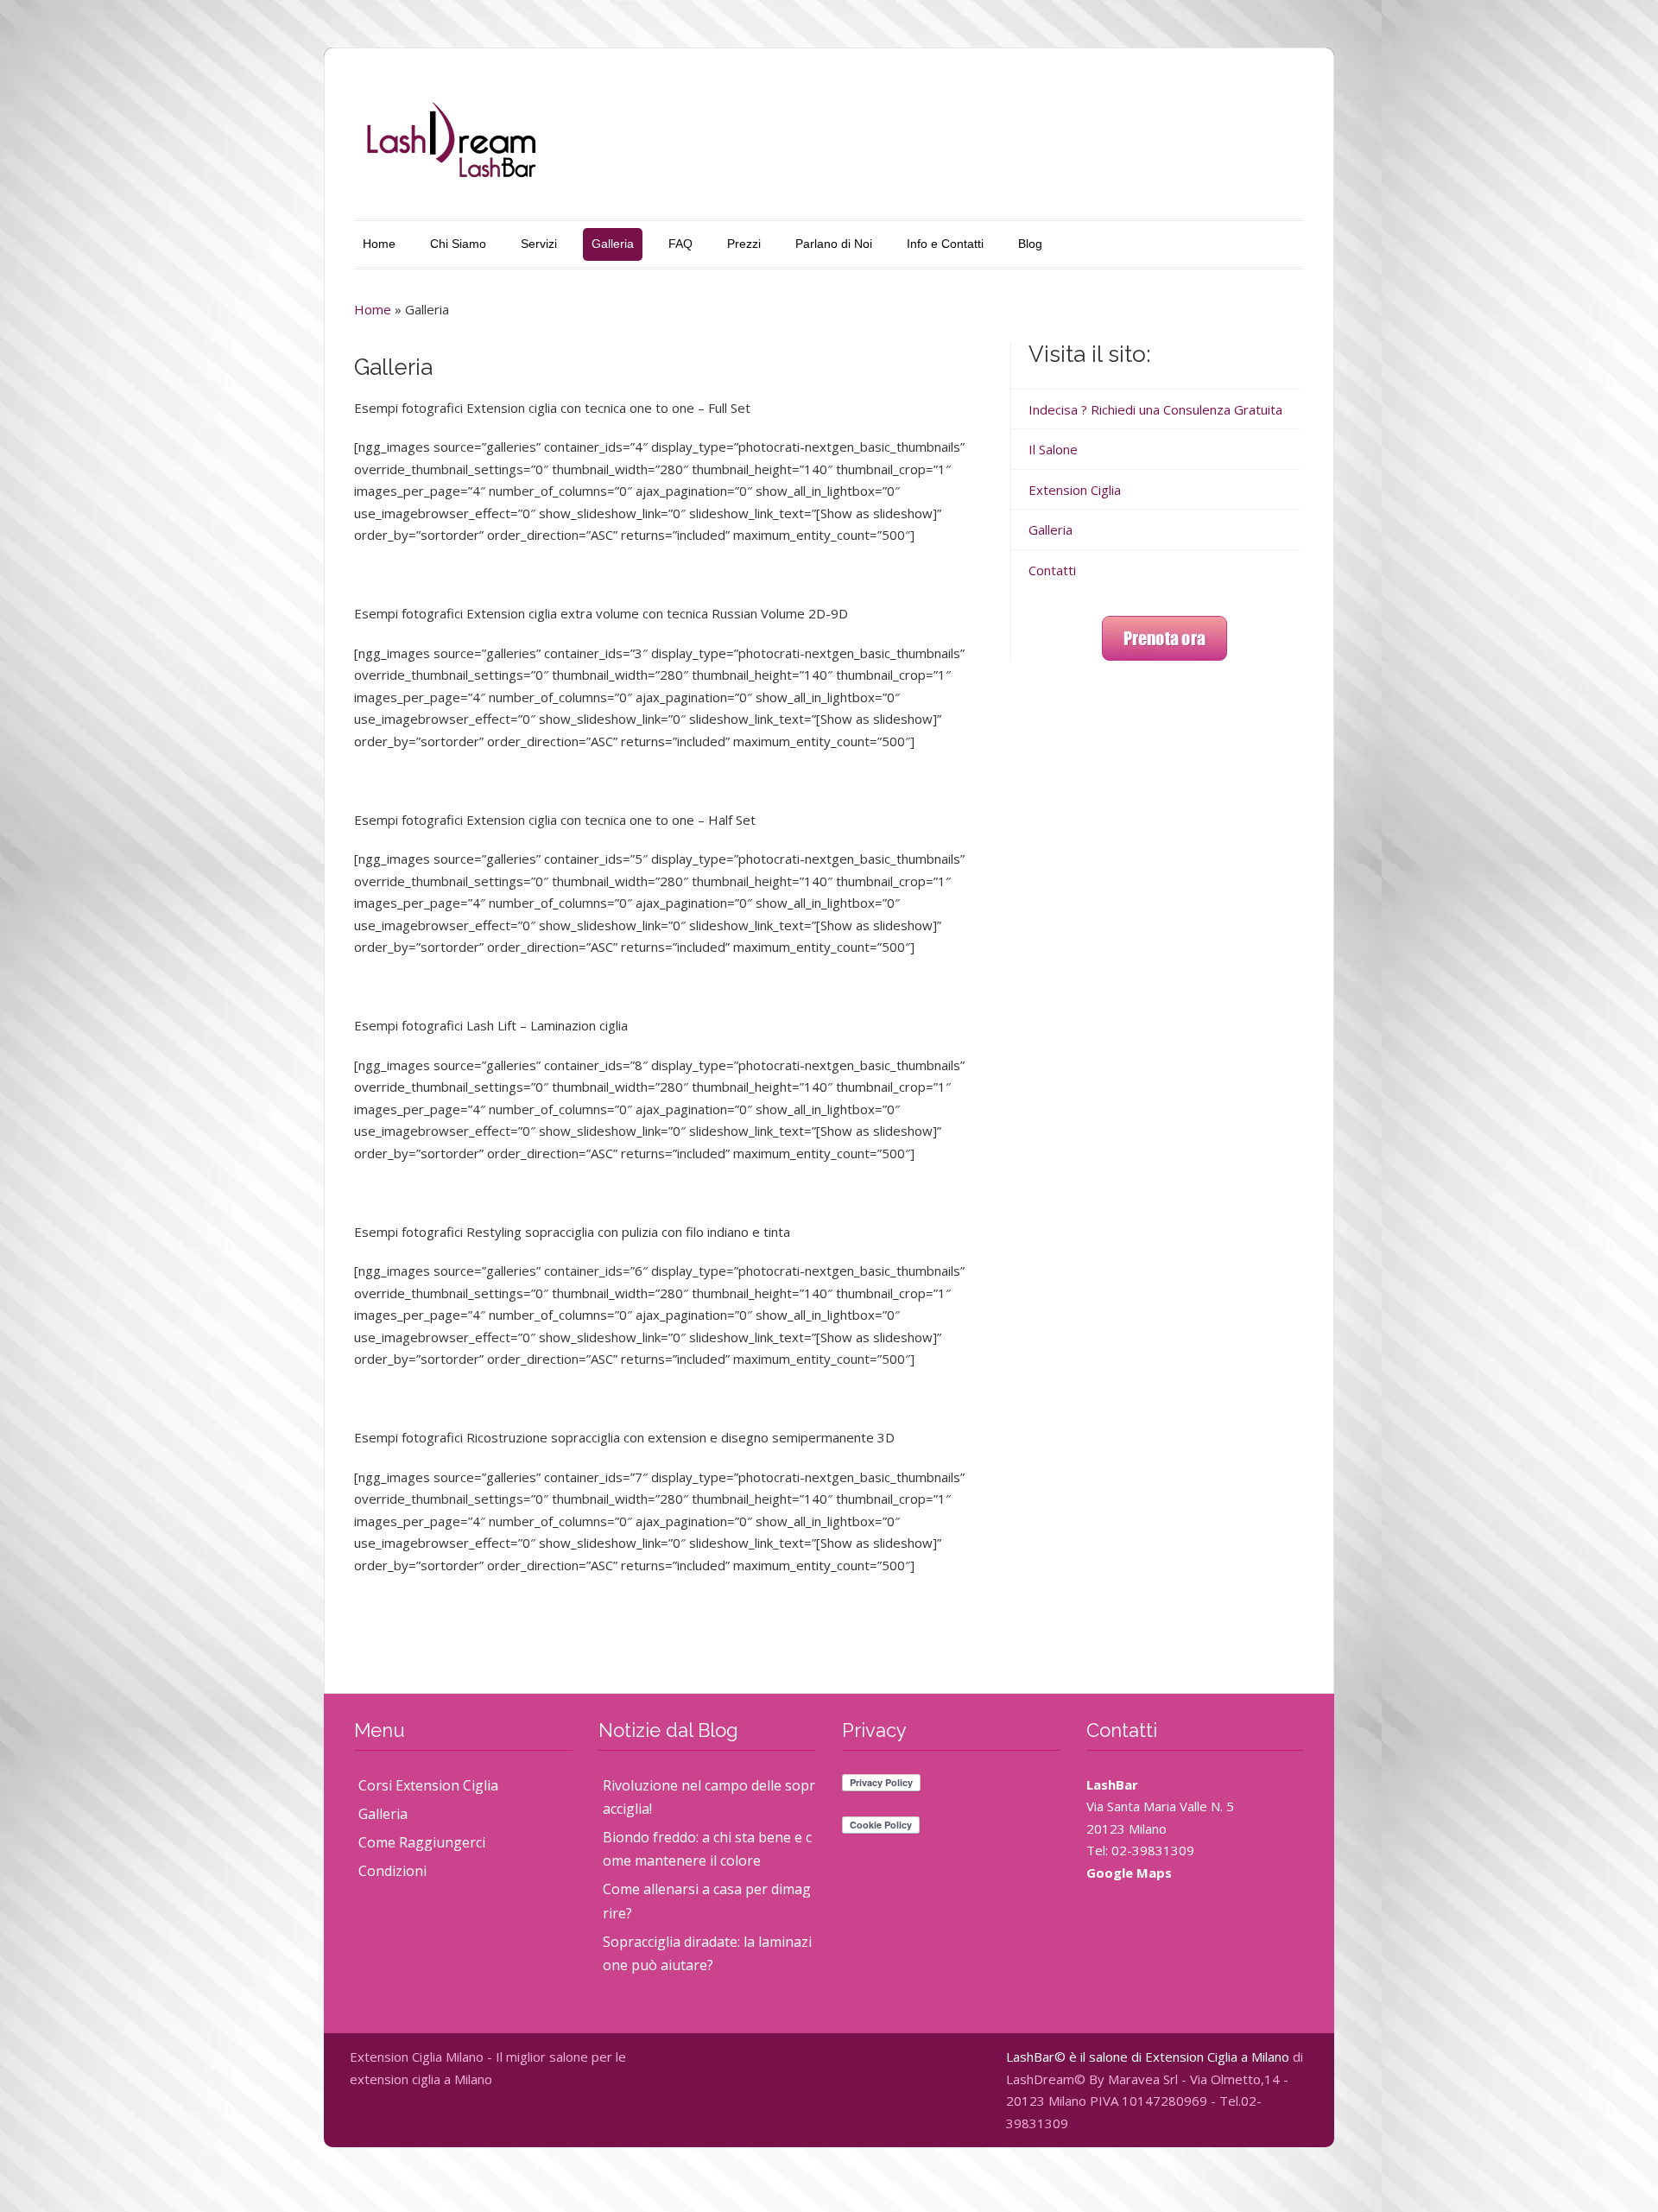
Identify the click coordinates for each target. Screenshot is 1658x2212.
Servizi (539, 244)
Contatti (1052, 570)
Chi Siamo (458, 244)
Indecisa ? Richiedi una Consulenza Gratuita (1155, 409)
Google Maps (1129, 1873)
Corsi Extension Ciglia (428, 1785)
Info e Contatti (945, 244)
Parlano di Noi (834, 244)
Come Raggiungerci (422, 1842)
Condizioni (392, 1871)
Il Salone (1053, 449)
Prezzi (744, 244)
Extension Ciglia (1075, 490)
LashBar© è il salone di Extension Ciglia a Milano (1148, 2057)
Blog (1030, 244)
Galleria (613, 244)
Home (379, 244)
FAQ (680, 244)
